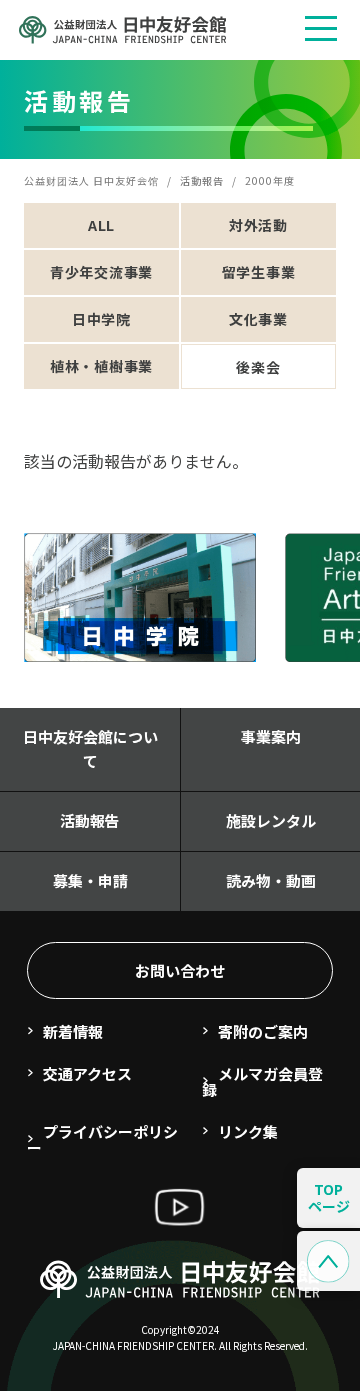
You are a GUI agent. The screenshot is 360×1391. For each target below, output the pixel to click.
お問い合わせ (180, 970)
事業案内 (271, 736)
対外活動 (258, 225)
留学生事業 (259, 272)
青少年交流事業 (101, 272)
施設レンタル (271, 820)
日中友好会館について (90, 748)
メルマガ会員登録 (262, 1081)
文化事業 (258, 319)
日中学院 (101, 319)
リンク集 (248, 1131)
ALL (101, 225)
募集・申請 (90, 880)
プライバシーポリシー (102, 1139)
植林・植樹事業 (101, 366)
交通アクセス (87, 1073)
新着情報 (73, 1031)
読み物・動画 (271, 880)
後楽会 (258, 367)
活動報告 (90, 820)
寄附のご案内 (263, 1031)
